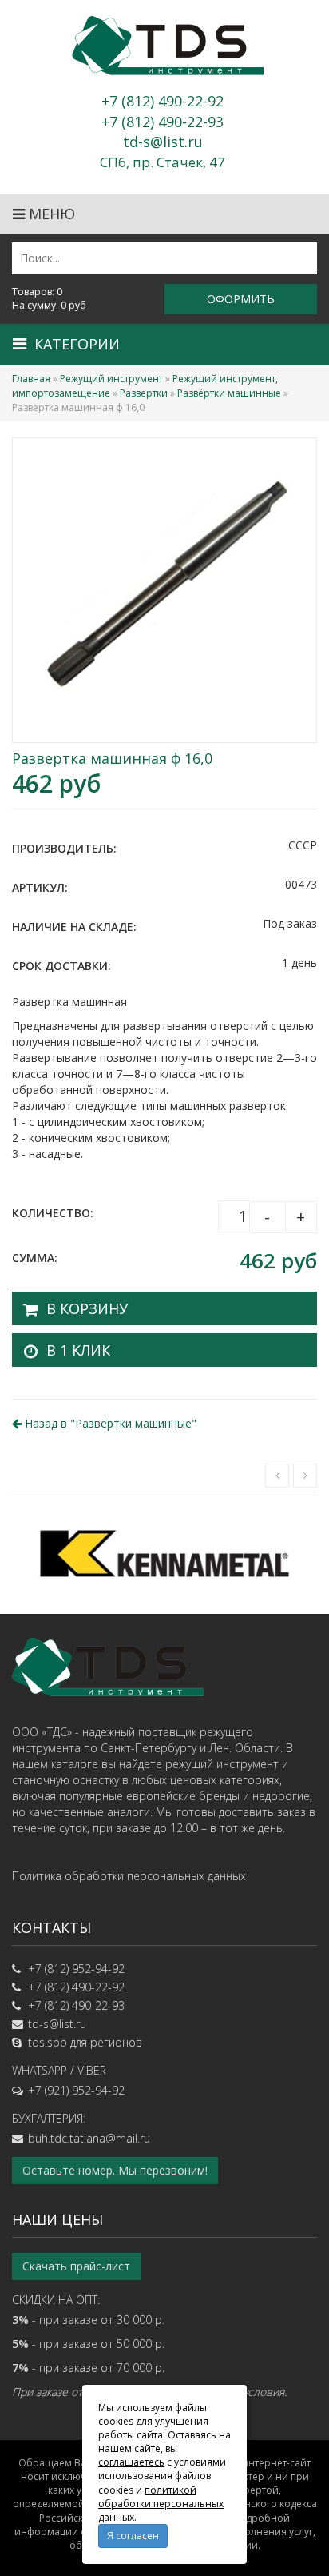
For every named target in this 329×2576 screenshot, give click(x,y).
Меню (50, 214)
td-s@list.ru (57, 2024)
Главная (31, 379)
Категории (77, 344)
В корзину (87, 1308)
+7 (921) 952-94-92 (76, 2090)
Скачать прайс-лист (76, 2266)
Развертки (144, 393)
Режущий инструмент (111, 379)
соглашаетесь (131, 2462)
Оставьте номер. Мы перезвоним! (115, 2170)
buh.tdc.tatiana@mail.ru (89, 2138)
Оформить (241, 299)
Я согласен (133, 2536)
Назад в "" (109, 1423)
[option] (164, 1553)
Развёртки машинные (229, 393)
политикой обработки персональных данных (161, 2504)
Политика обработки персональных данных (129, 1876)
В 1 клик (78, 1350)
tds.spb (48, 2042)
